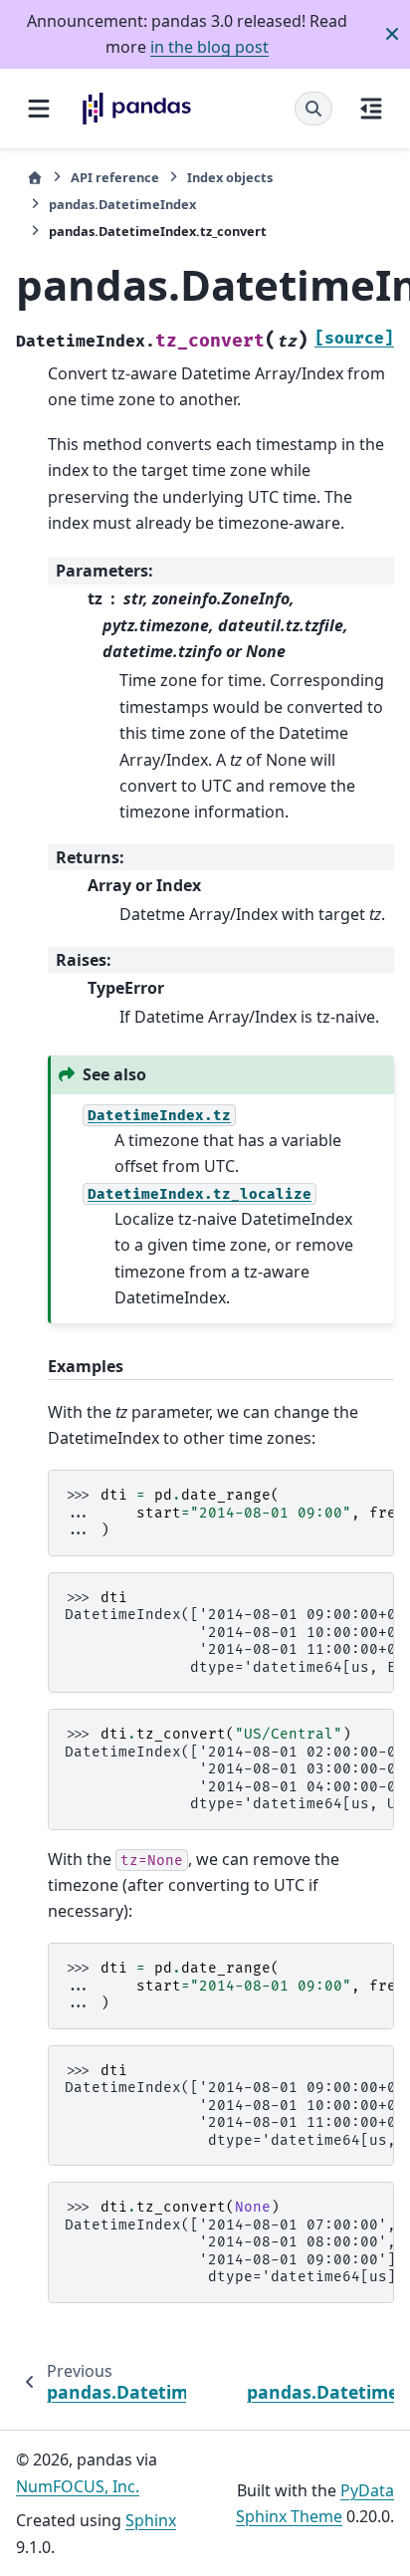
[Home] (35, 178)
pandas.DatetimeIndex (122, 204)
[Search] (313, 109)
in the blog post (209, 47)
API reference (115, 177)
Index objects (230, 177)
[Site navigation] (39, 109)
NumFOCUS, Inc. (78, 2486)
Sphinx (151, 2520)
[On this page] (371, 109)
